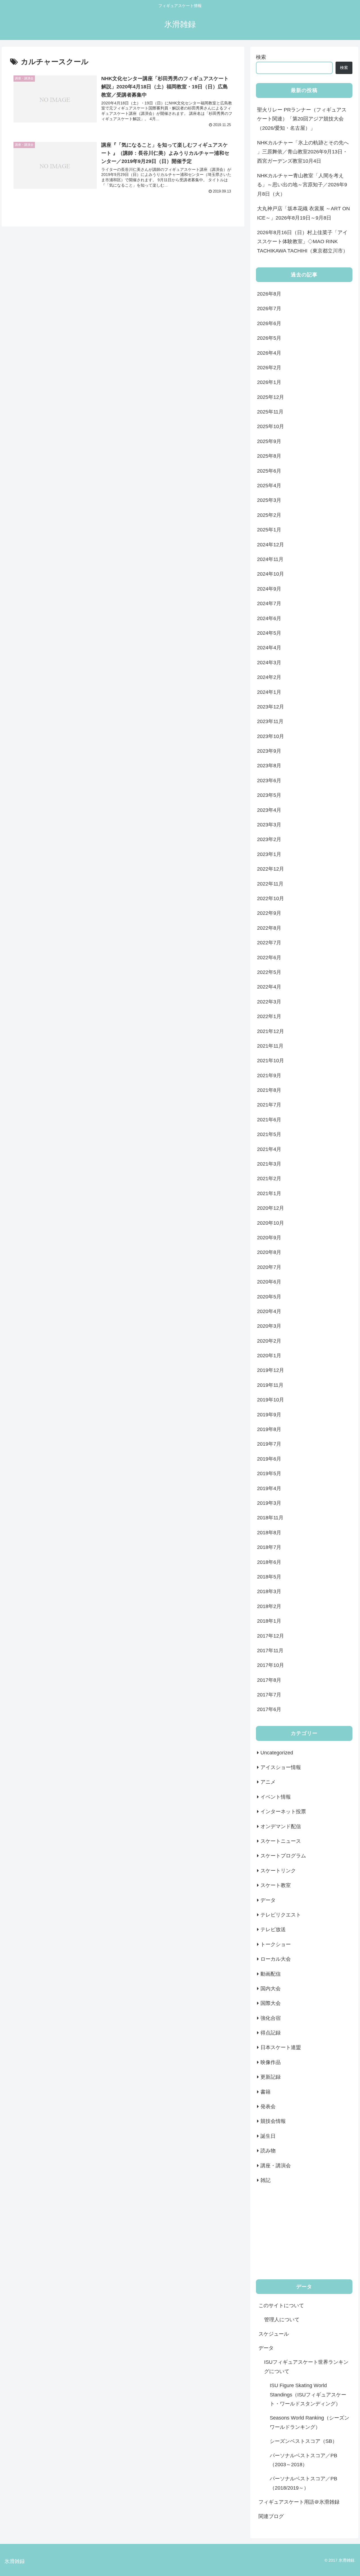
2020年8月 (269, 1252)
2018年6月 (269, 1562)
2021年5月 (269, 1134)
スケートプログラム (283, 1856)
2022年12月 (271, 869)
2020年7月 (269, 1267)
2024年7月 (269, 603)
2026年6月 (269, 323)
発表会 (268, 2107)
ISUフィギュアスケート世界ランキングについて (306, 2367)
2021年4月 (269, 1149)
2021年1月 (269, 1193)
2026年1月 (269, 382)
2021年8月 (269, 1090)
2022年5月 (269, 972)
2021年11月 (270, 1046)
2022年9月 (269, 913)
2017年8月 (269, 1680)
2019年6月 (269, 1459)
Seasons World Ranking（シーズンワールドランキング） (310, 2422)
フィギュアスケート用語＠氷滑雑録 (299, 2502)
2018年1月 (269, 1621)
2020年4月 (269, 1311)
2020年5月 (269, 1297)
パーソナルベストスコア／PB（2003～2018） (303, 2460)
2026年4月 (269, 353)
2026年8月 (269, 294)
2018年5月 (269, 1577)
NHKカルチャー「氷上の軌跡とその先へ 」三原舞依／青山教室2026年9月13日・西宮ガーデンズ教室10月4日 (303, 152)
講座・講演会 (276, 2166)
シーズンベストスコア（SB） (303, 2441)
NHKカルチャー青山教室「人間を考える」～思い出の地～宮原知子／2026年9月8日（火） (302, 185)
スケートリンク (278, 1871)
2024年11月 (270, 559)
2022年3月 (269, 1002)
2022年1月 (269, 1016)
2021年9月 (269, 1075)
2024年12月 (271, 545)
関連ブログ (271, 2516)
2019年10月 (271, 1400)
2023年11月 (270, 721)
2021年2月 (269, 1179)
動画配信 (271, 1974)
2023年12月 (271, 707)
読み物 (268, 2151)
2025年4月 (269, 486)
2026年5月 (269, 338)
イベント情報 (276, 1797)
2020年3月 (269, 1326)
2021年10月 (271, 1061)
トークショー (276, 1944)
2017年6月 (269, 1709)
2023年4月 (269, 810)
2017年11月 (270, 1651)
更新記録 (271, 2077)
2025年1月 (269, 530)
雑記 (265, 2180)
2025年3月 (269, 500)
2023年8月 (269, 766)
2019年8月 (269, 1429)
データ (268, 1900)
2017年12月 (271, 1636)
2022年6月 (269, 958)
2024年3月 (269, 663)
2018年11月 (270, 1518)
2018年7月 (269, 1547)
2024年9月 (269, 589)
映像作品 (271, 2062)
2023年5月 (269, 795)
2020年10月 (271, 1223)
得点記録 (271, 2033)
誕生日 (268, 2136)
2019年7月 (269, 1444)
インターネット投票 (283, 1812)
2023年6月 (269, 781)
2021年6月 (269, 1120)
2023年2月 (269, 839)
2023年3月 (269, 825)
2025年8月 (269, 456)
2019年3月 (269, 1503)
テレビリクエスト (281, 1915)
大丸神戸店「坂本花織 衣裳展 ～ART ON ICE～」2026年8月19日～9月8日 (303, 213)
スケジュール (274, 2334)
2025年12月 (271, 397)
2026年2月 (269, 368)
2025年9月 (269, 441)
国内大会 (271, 1989)
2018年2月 (269, 1606)
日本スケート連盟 (281, 2047)
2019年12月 (271, 1370)
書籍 (265, 2092)
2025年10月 (271, 426)
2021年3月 (269, 1164)
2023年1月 (269, 854)
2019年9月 (269, 1415)
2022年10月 (271, 898)
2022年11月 (270, 884)
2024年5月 (269, 633)
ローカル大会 (276, 1959)
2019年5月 (269, 1473)
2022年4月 (269, 987)
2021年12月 (271, 1031)
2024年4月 (269, 648)
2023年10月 (271, 736)
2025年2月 (269, 515)
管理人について (282, 2320)
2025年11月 (270, 412)
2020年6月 (269, 1282)
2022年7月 (269, 943)
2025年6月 (269, 471)
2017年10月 (271, 1665)
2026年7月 (269, 308)
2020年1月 (269, 1356)
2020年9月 (269, 1238)
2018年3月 (269, 1591)
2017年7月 (269, 1695)
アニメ (268, 1782)
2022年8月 (269, 928)
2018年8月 (269, 1533)
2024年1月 (269, 692)
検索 (261, 57)
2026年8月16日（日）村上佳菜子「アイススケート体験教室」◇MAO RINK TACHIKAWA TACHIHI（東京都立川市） (302, 242)
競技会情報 (273, 2121)
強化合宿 (271, 2018)
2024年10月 (271, 574)
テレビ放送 (273, 1929)
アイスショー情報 (281, 1767)
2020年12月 (271, 1208)
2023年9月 (269, 751)
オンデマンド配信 (281, 1826)
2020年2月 (269, 1341)
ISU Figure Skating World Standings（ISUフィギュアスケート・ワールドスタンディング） (308, 2395)
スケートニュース (281, 1841)
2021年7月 (269, 1105)
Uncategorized (277, 1753)
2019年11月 (270, 1385)
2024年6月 (269, 618)
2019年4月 (269, 1488)
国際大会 (271, 2003)
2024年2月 (269, 677)
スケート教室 (276, 1885)
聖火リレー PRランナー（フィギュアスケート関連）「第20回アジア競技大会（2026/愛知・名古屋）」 (302, 119)
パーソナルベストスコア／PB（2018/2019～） (303, 2483)
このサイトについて (281, 2306)
